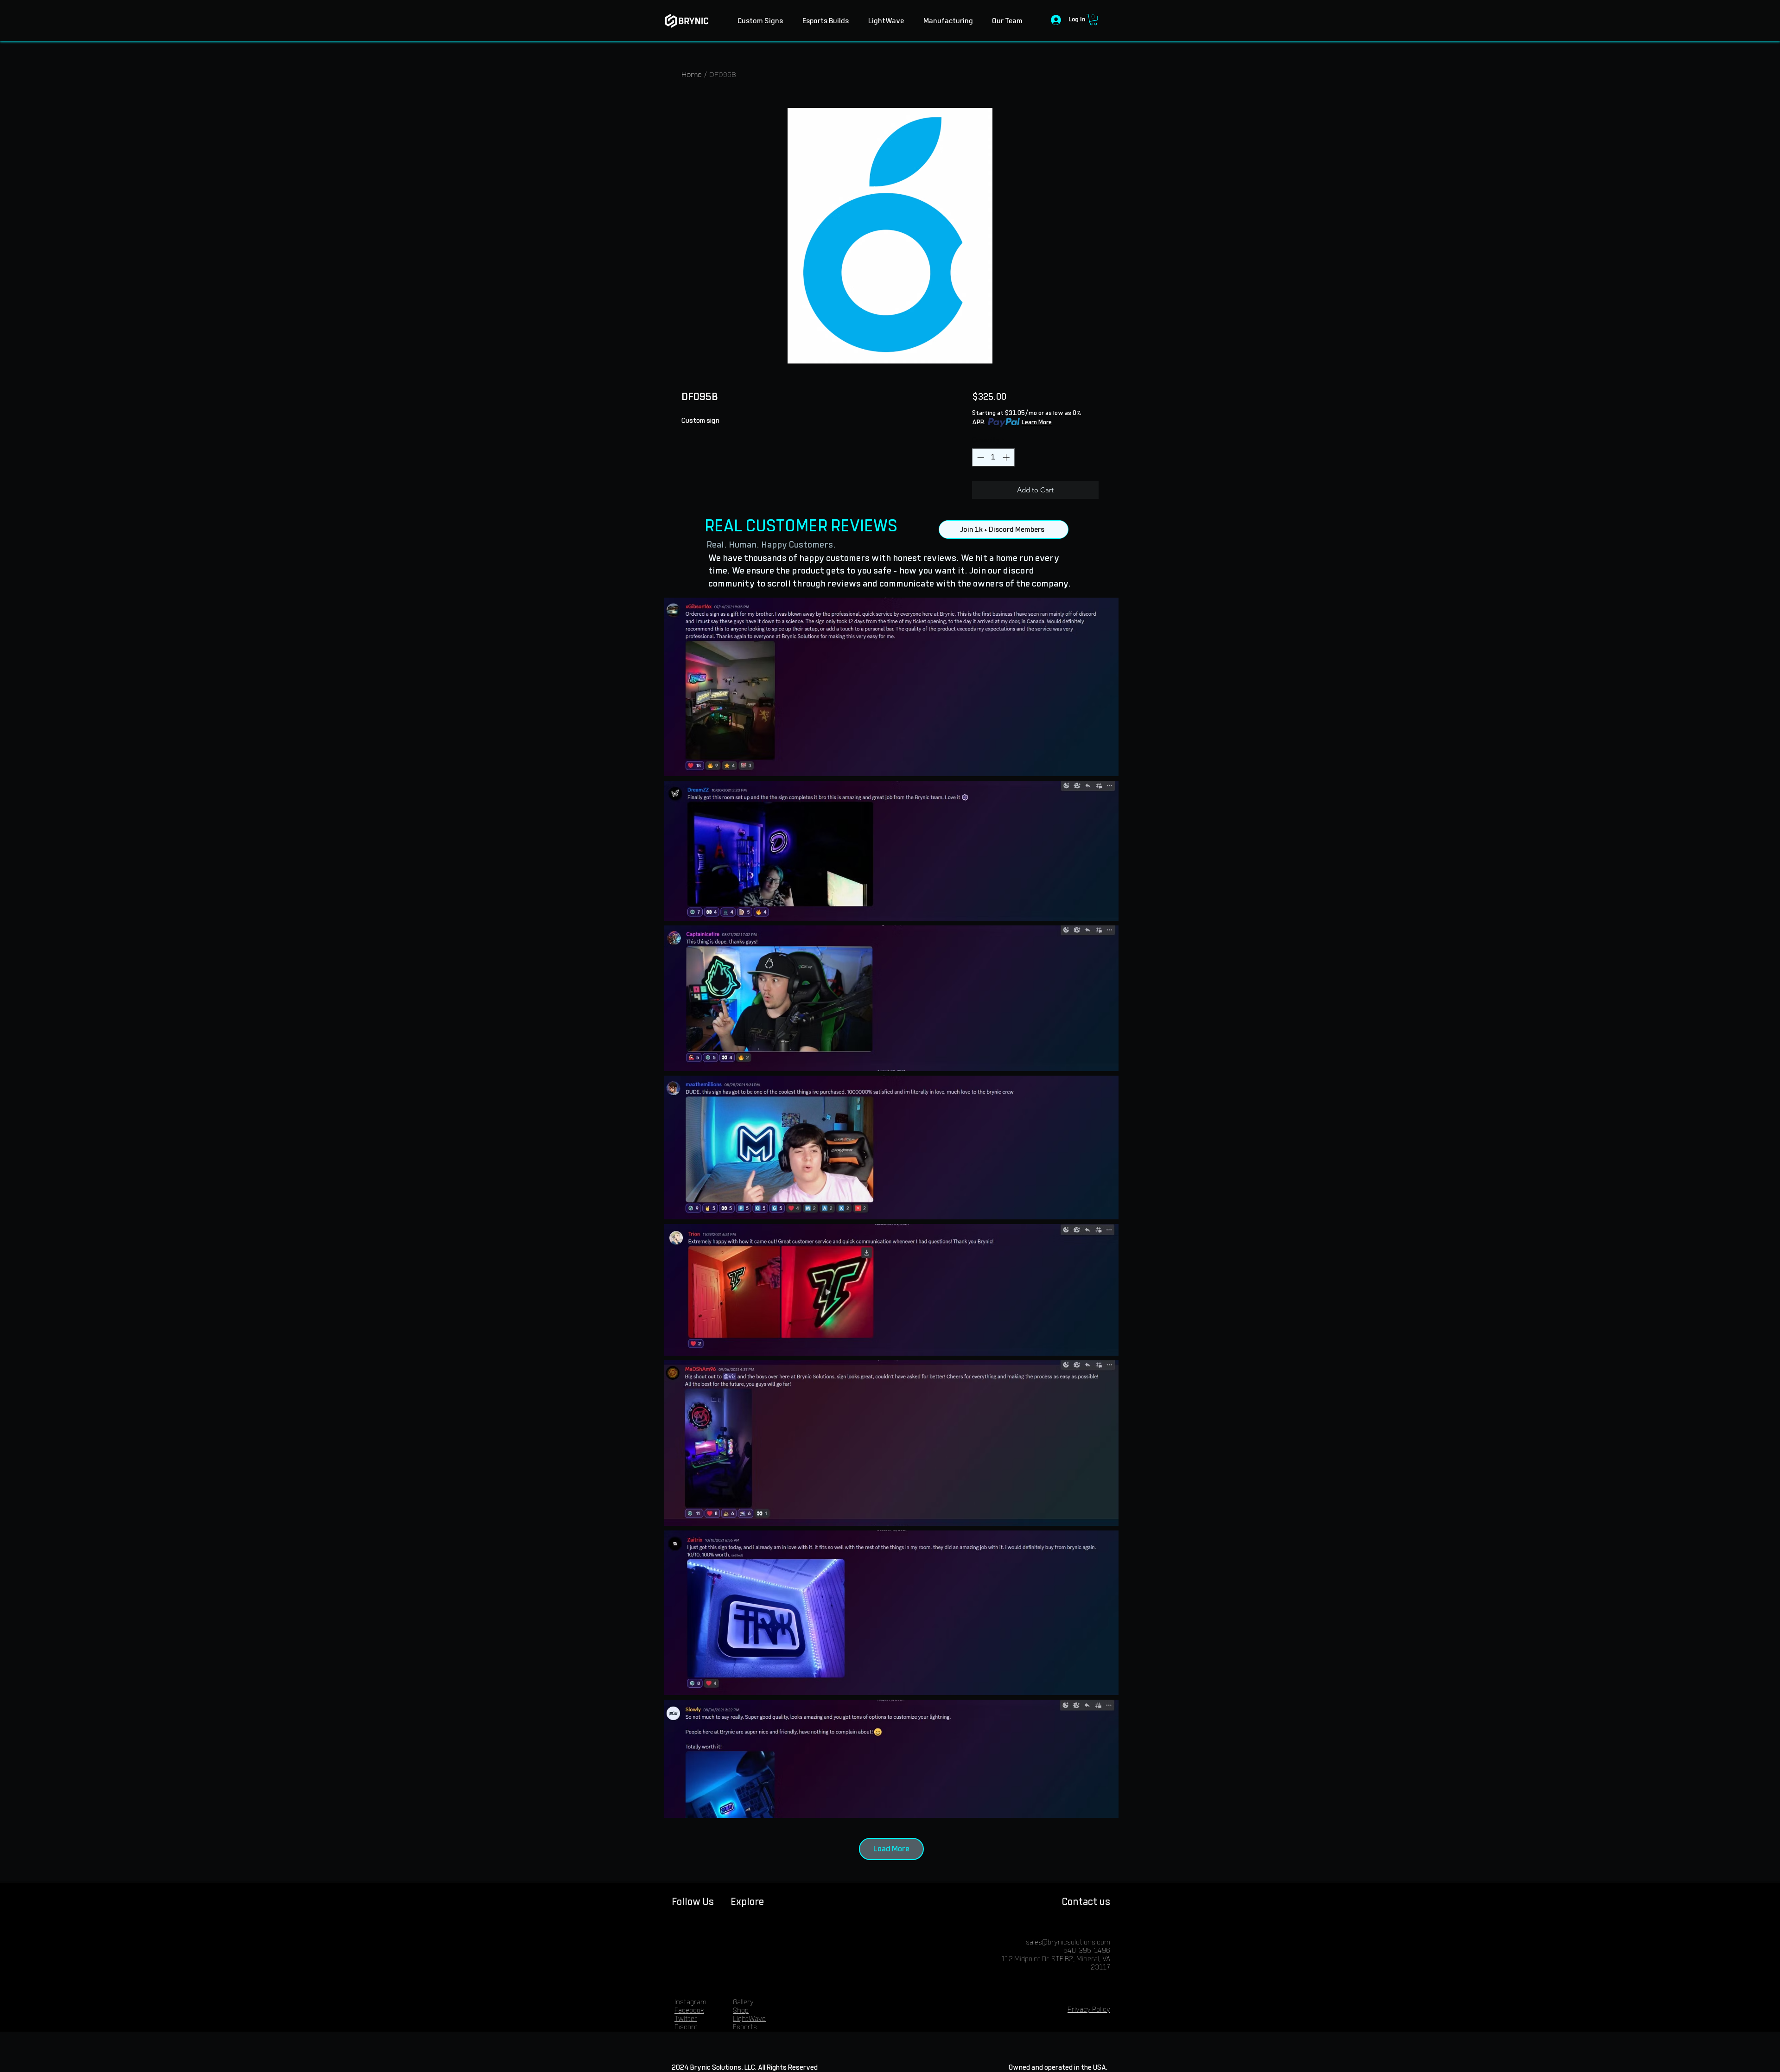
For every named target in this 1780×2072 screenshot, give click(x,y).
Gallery (743, 2002)
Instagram (690, 2002)
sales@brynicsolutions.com (1068, 1942)
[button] (1093, 19)
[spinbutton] (993, 457)
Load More (891, 1849)
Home (692, 74)
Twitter (686, 2019)
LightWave (749, 2019)
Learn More (1037, 422)
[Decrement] (980, 457)
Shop (741, 2011)
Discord (686, 2027)
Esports (745, 2027)
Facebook (689, 2011)
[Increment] (1007, 457)
